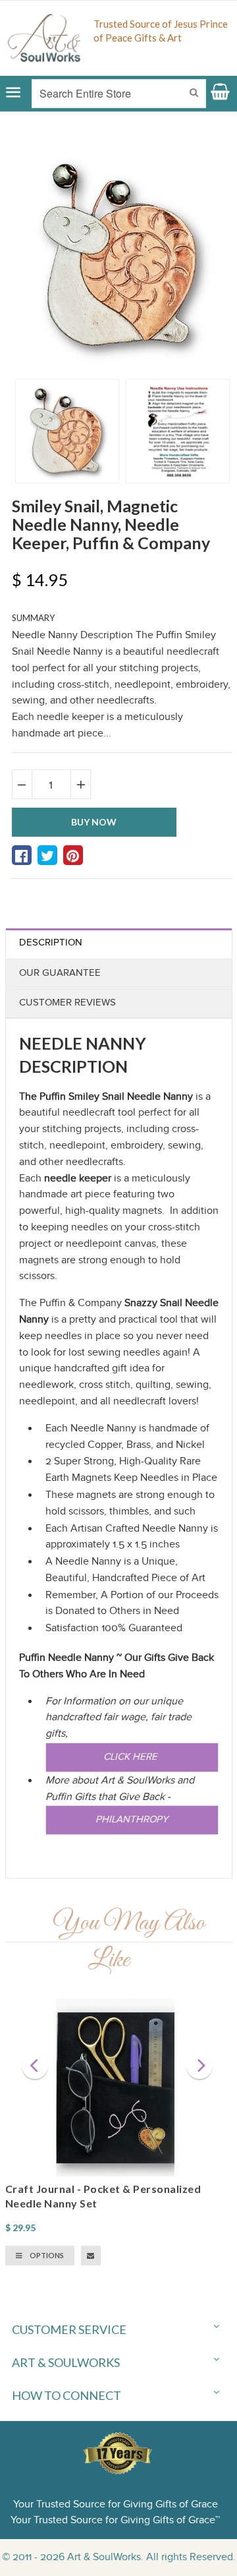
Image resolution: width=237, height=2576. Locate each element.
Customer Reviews (67, 1003)
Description (51, 943)
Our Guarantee (60, 973)
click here (132, 1757)
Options (46, 2255)
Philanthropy (132, 1819)
